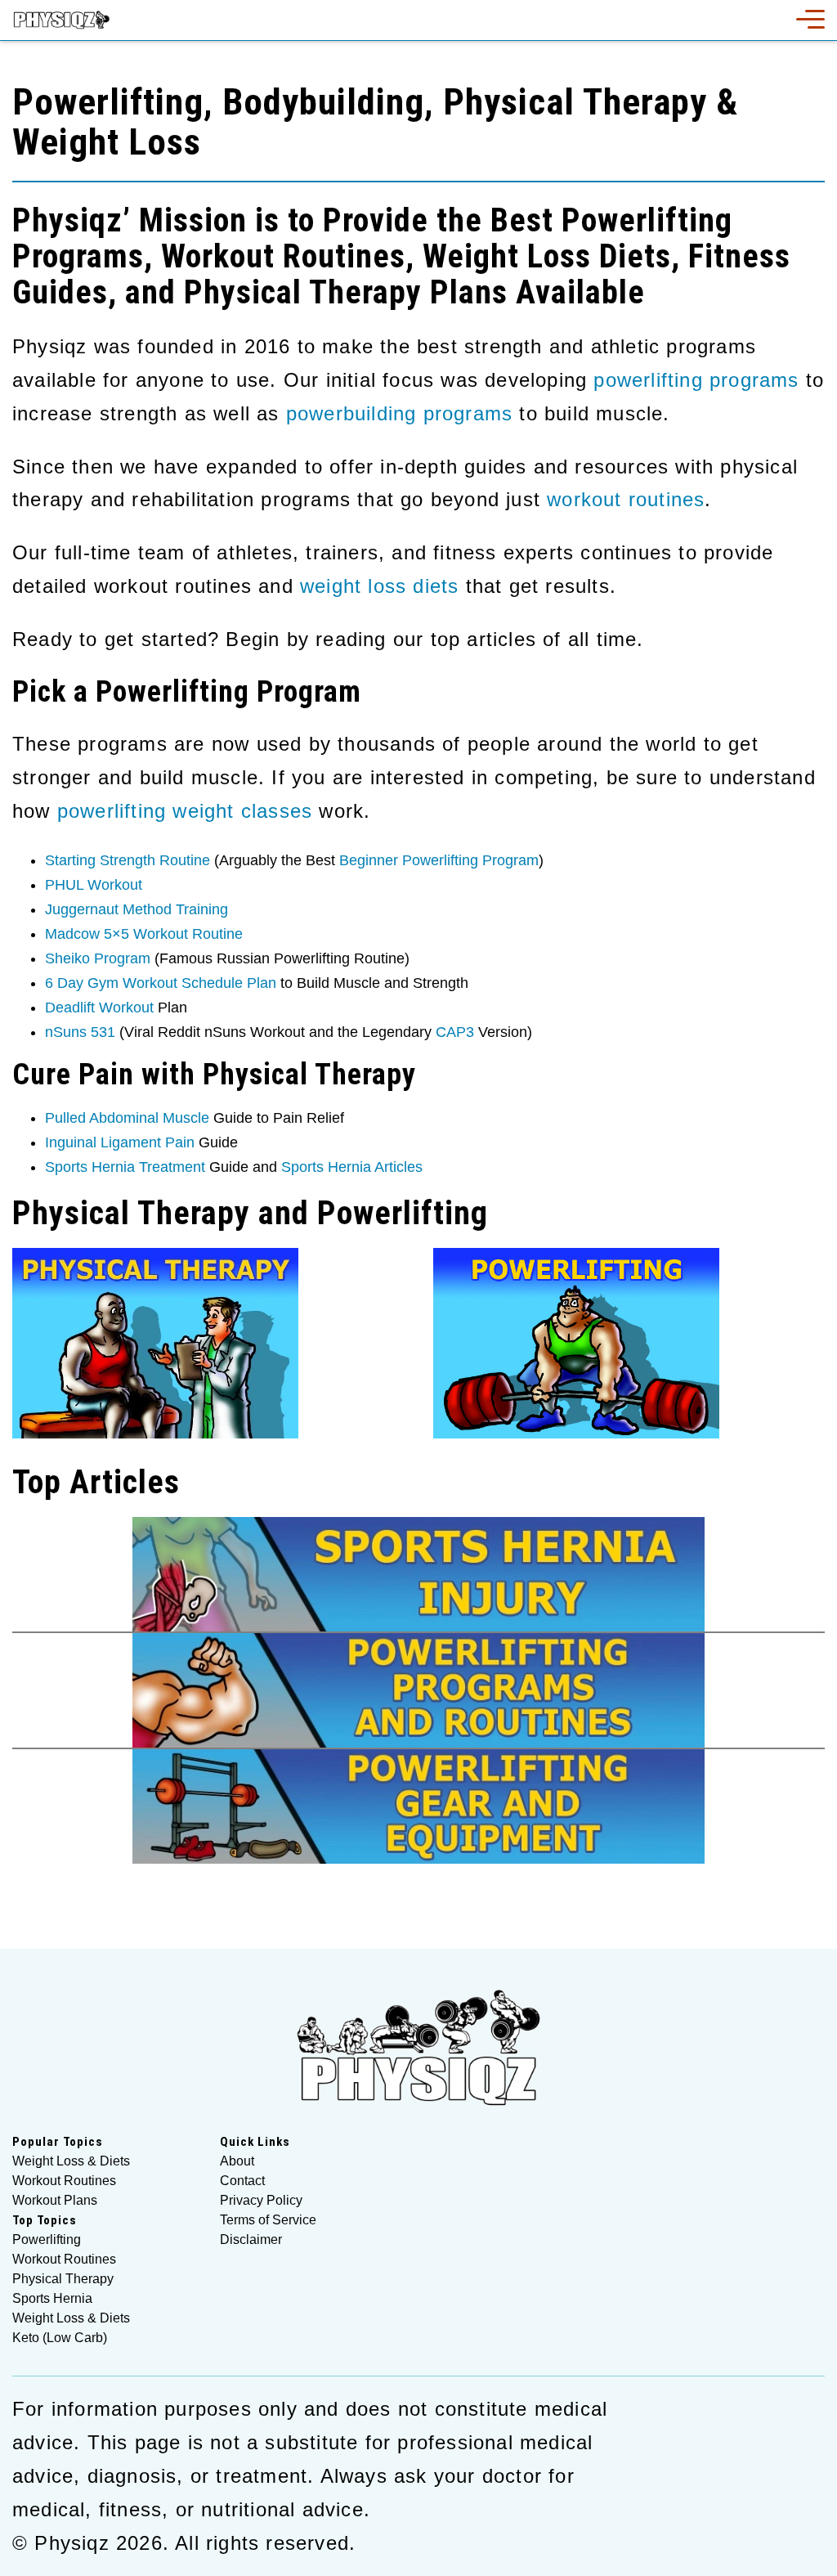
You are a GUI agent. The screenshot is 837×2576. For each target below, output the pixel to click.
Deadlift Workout (99, 1008)
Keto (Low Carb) (60, 2338)
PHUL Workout (94, 885)
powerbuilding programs (399, 413)
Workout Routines (64, 2181)
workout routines (626, 499)
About (237, 2161)
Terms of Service (268, 2220)
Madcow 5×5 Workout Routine (144, 934)
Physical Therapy (63, 2279)
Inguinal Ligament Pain (120, 1142)
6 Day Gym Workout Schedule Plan (161, 983)
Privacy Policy (261, 2201)
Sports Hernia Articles (352, 1167)
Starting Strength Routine (128, 860)
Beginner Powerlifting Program (439, 860)
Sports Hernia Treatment (125, 1167)
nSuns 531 (80, 1032)
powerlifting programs (696, 380)
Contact (242, 2181)
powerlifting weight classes (185, 811)
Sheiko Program (98, 958)
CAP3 (455, 1032)
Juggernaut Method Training (137, 909)
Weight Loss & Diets (71, 2161)
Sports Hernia (52, 2299)
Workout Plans (55, 2201)
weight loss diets (379, 586)
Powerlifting (47, 2240)
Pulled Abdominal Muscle (127, 1118)
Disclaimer (251, 2240)
